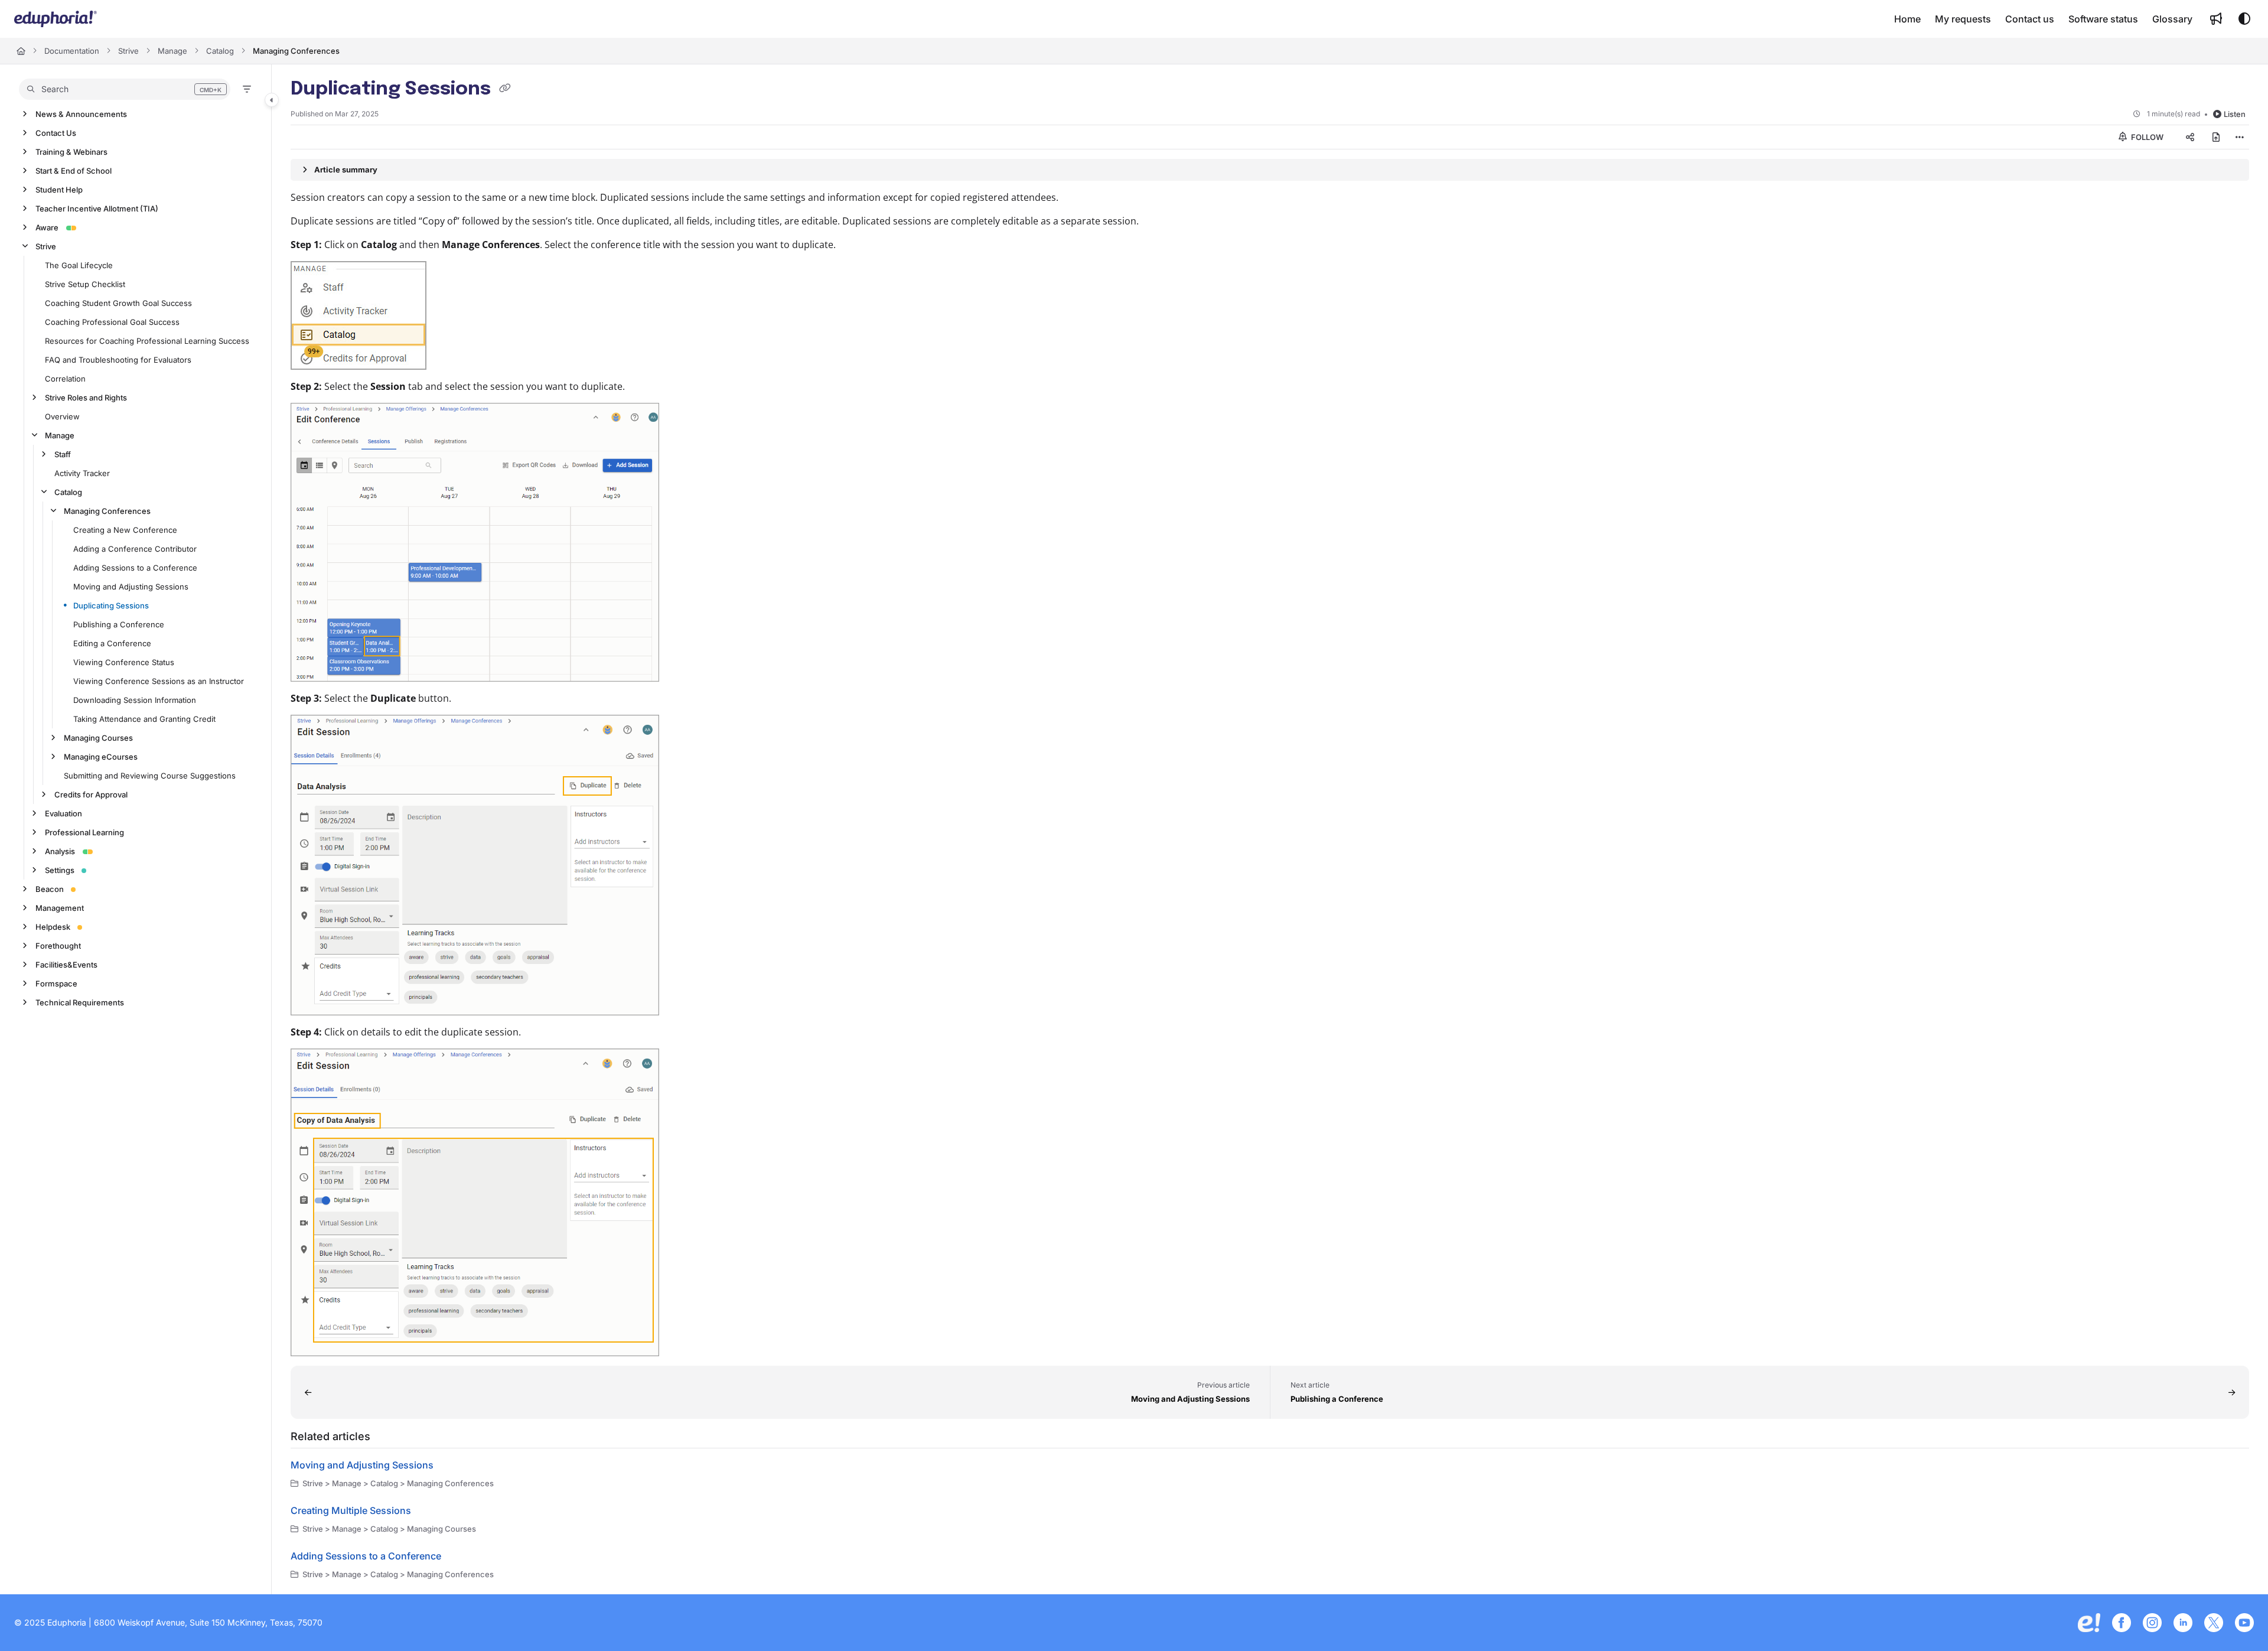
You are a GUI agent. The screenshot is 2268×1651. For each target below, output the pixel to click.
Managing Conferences (296, 51)
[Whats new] (2216, 19)
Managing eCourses (101, 757)
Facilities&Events (66, 965)
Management (60, 908)
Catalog (220, 51)
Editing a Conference (112, 643)
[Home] (56, 19)
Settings (60, 870)
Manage (172, 51)
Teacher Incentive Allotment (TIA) (97, 209)
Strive (128, 51)
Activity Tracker (82, 473)
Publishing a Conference (119, 624)
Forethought (58, 946)
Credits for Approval (91, 794)
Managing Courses (98, 738)
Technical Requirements (80, 1002)
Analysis (60, 851)
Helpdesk (53, 927)
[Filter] (247, 89)
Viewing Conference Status (124, 662)
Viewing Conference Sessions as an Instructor (159, 681)
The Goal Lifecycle (79, 265)
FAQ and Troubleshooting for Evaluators (118, 360)
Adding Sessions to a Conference (135, 568)
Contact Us (56, 133)
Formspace (56, 984)
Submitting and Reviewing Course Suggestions (150, 776)
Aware (47, 227)
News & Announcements (81, 114)
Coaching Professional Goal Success (112, 322)
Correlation (65, 379)
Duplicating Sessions (111, 605)
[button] (125, 89)
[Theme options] (2244, 19)
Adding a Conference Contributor (135, 549)
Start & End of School (74, 171)
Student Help (59, 190)
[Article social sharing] (2190, 137)
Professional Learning (84, 832)
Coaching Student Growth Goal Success (118, 303)
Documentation (72, 51)
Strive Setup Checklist (85, 284)
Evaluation (63, 813)
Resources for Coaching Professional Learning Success (147, 341)
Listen (2235, 114)
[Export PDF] (2216, 137)
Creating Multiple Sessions (351, 1510)
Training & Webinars (71, 152)
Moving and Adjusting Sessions (131, 587)
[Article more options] (2240, 137)
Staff (63, 454)
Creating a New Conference (125, 530)
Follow (2146, 137)
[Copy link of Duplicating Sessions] (505, 90)
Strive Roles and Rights (86, 398)
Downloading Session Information (135, 700)
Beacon (50, 889)
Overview (62, 416)
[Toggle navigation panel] (272, 100)
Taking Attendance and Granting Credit (144, 719)
